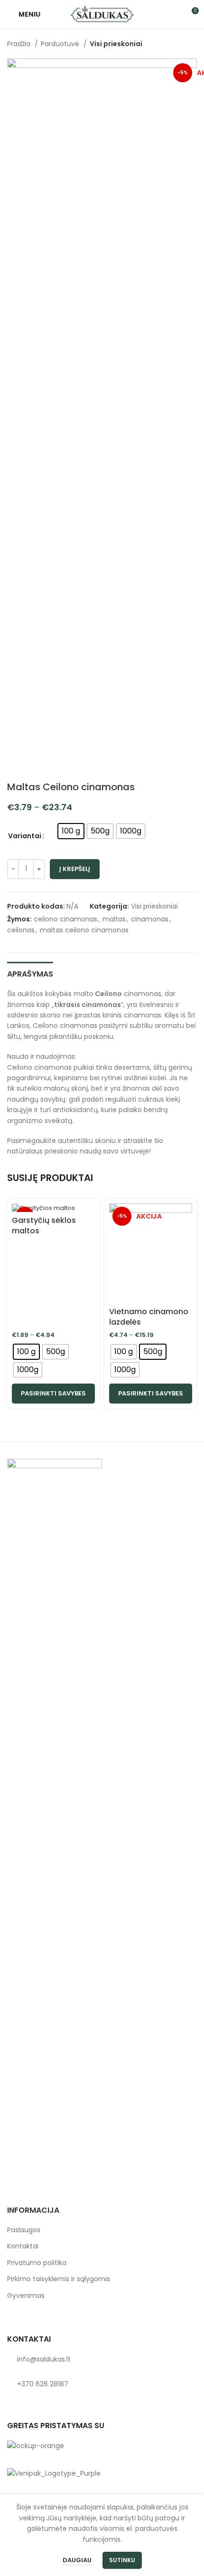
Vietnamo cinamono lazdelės (149, 1317)
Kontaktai (23, 2246)
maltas (114, 919)
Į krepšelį (75, 869)
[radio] (71, 831)
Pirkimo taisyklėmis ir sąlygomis (59, 2279)
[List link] (102, 2359)
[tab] (30, 973)
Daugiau (78, 2560)
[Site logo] (102, 14)
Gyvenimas (26, 2296)
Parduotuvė (61, 44)
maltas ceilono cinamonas (84, 930)
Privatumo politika (37, 2263)
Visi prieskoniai (116, 44)
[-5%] (53, 1208)
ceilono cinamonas (65, 919)
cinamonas (150, 919)
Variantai (25, 836)
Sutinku (122, 2560)
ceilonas (21, 930)
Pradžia (20, 44)
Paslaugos (24, 2230)
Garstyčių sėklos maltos (44, 1225)
